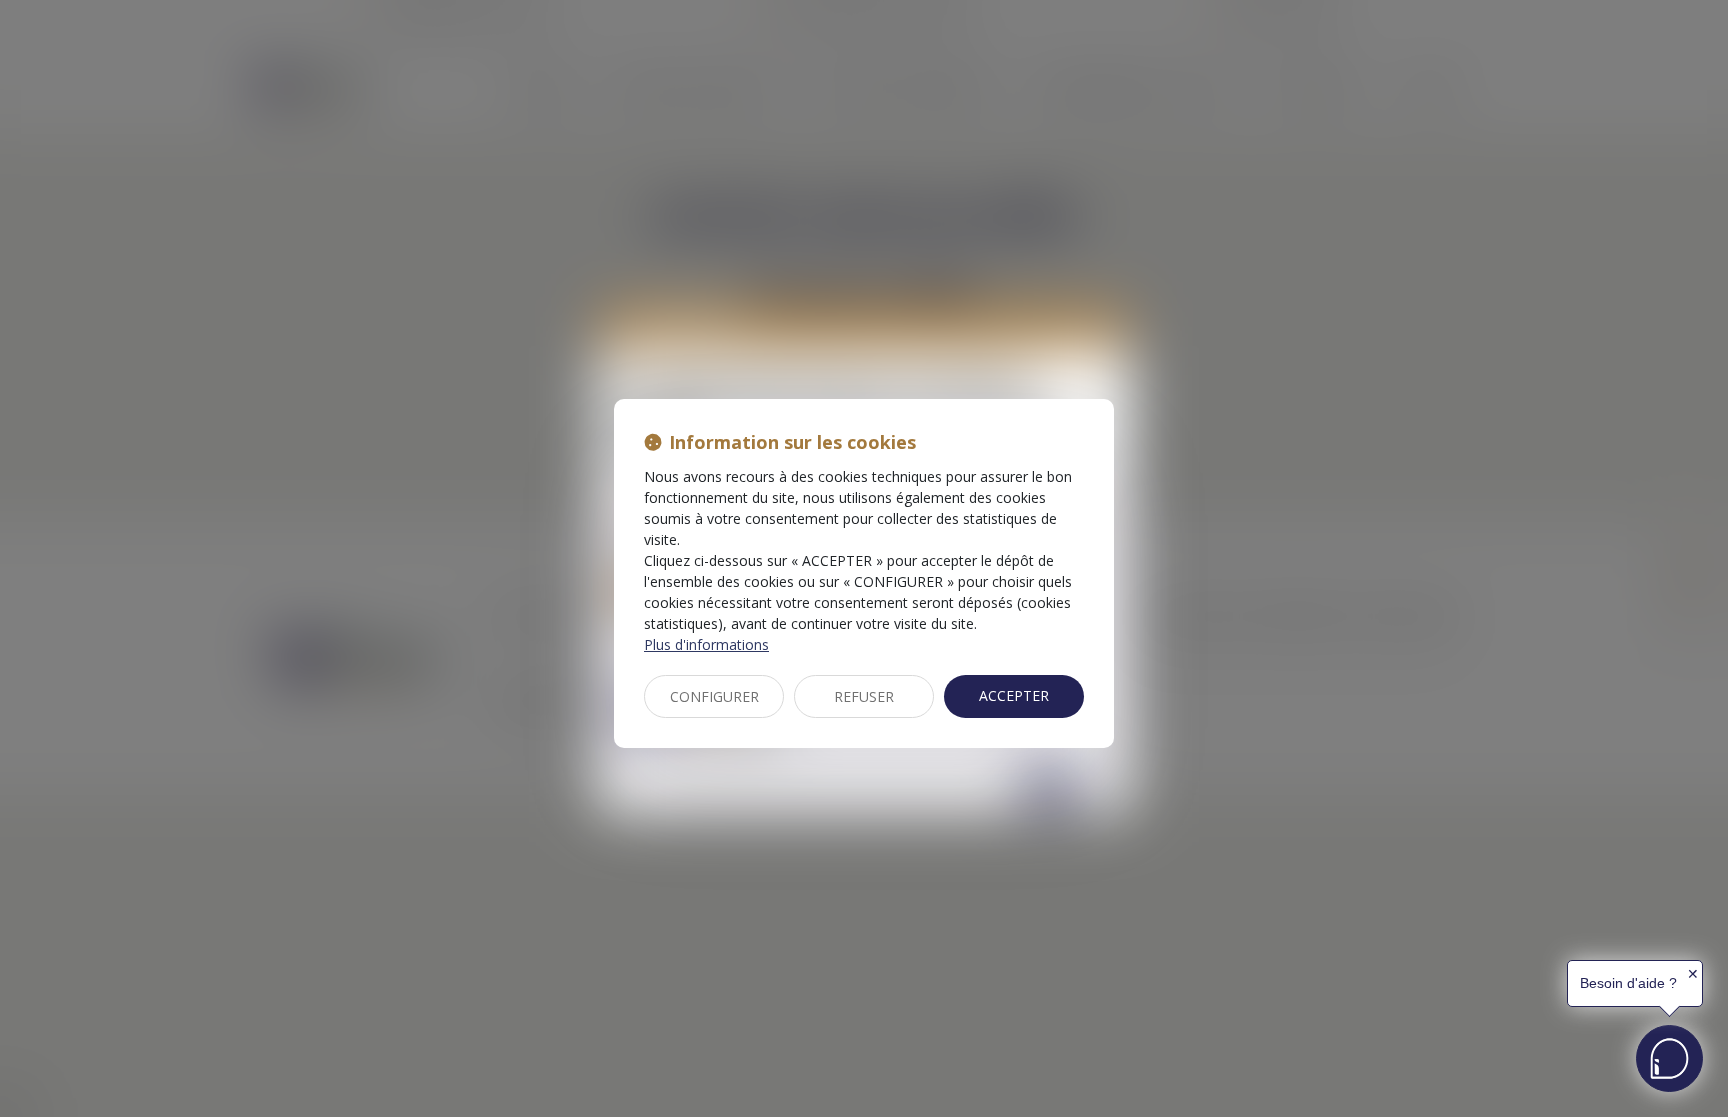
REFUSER (864, 696)
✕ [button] (1693, 974)
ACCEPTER (1014, 695)
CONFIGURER (714, 696)
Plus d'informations (706, 644)
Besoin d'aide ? (1628, 983)
